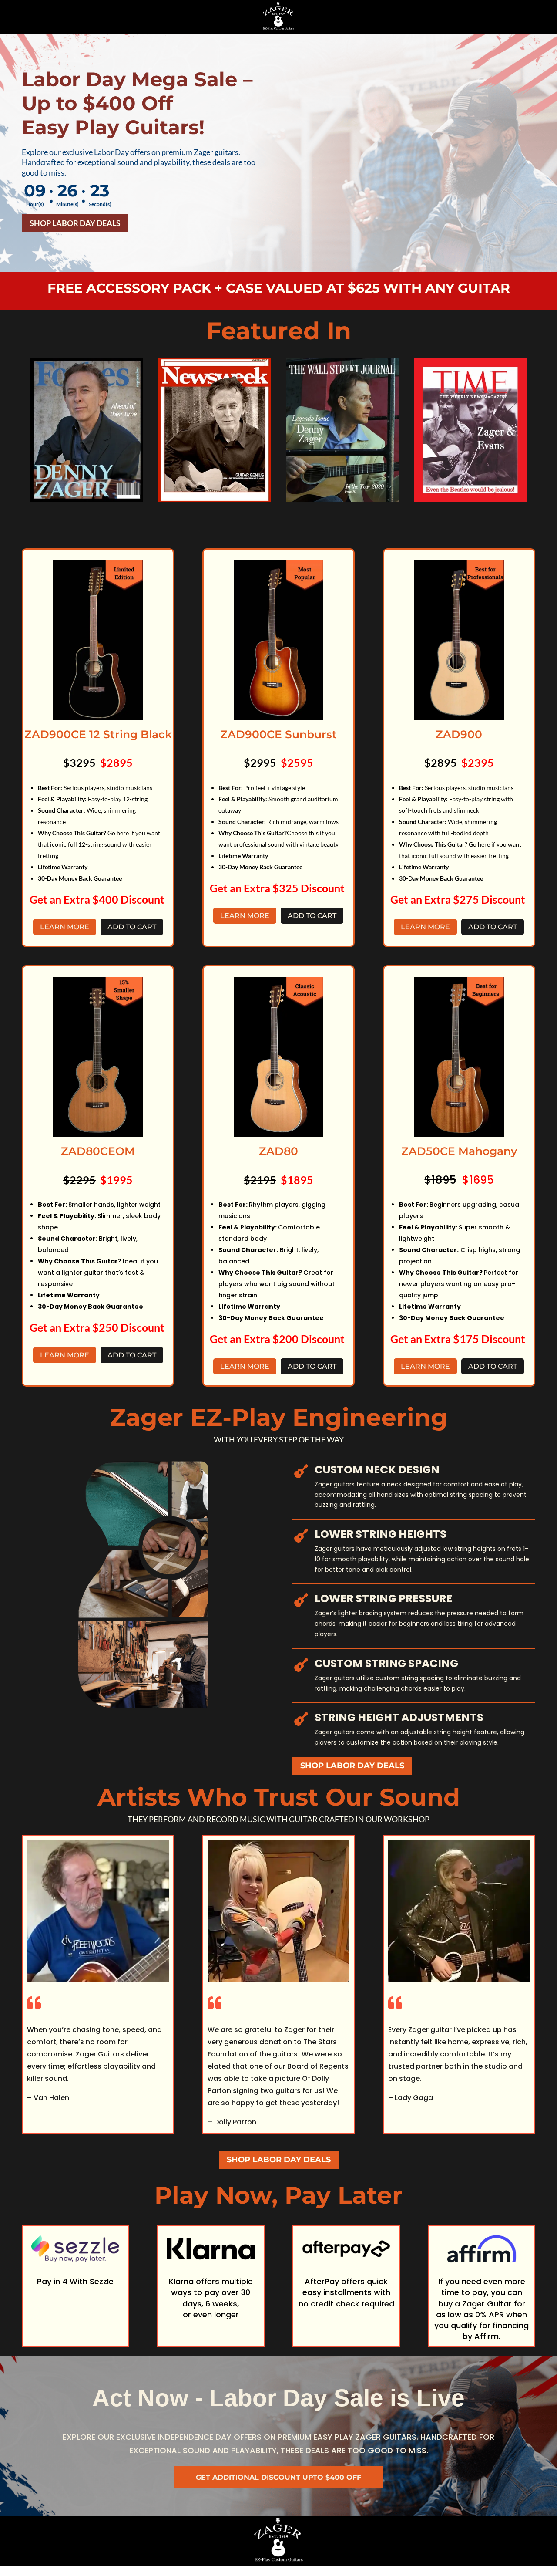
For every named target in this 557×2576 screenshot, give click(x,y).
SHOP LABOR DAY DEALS (352, 1766)
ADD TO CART (132, 927)
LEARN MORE (65, 927)
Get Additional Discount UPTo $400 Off (278, 2477)
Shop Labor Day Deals (75, 223)
